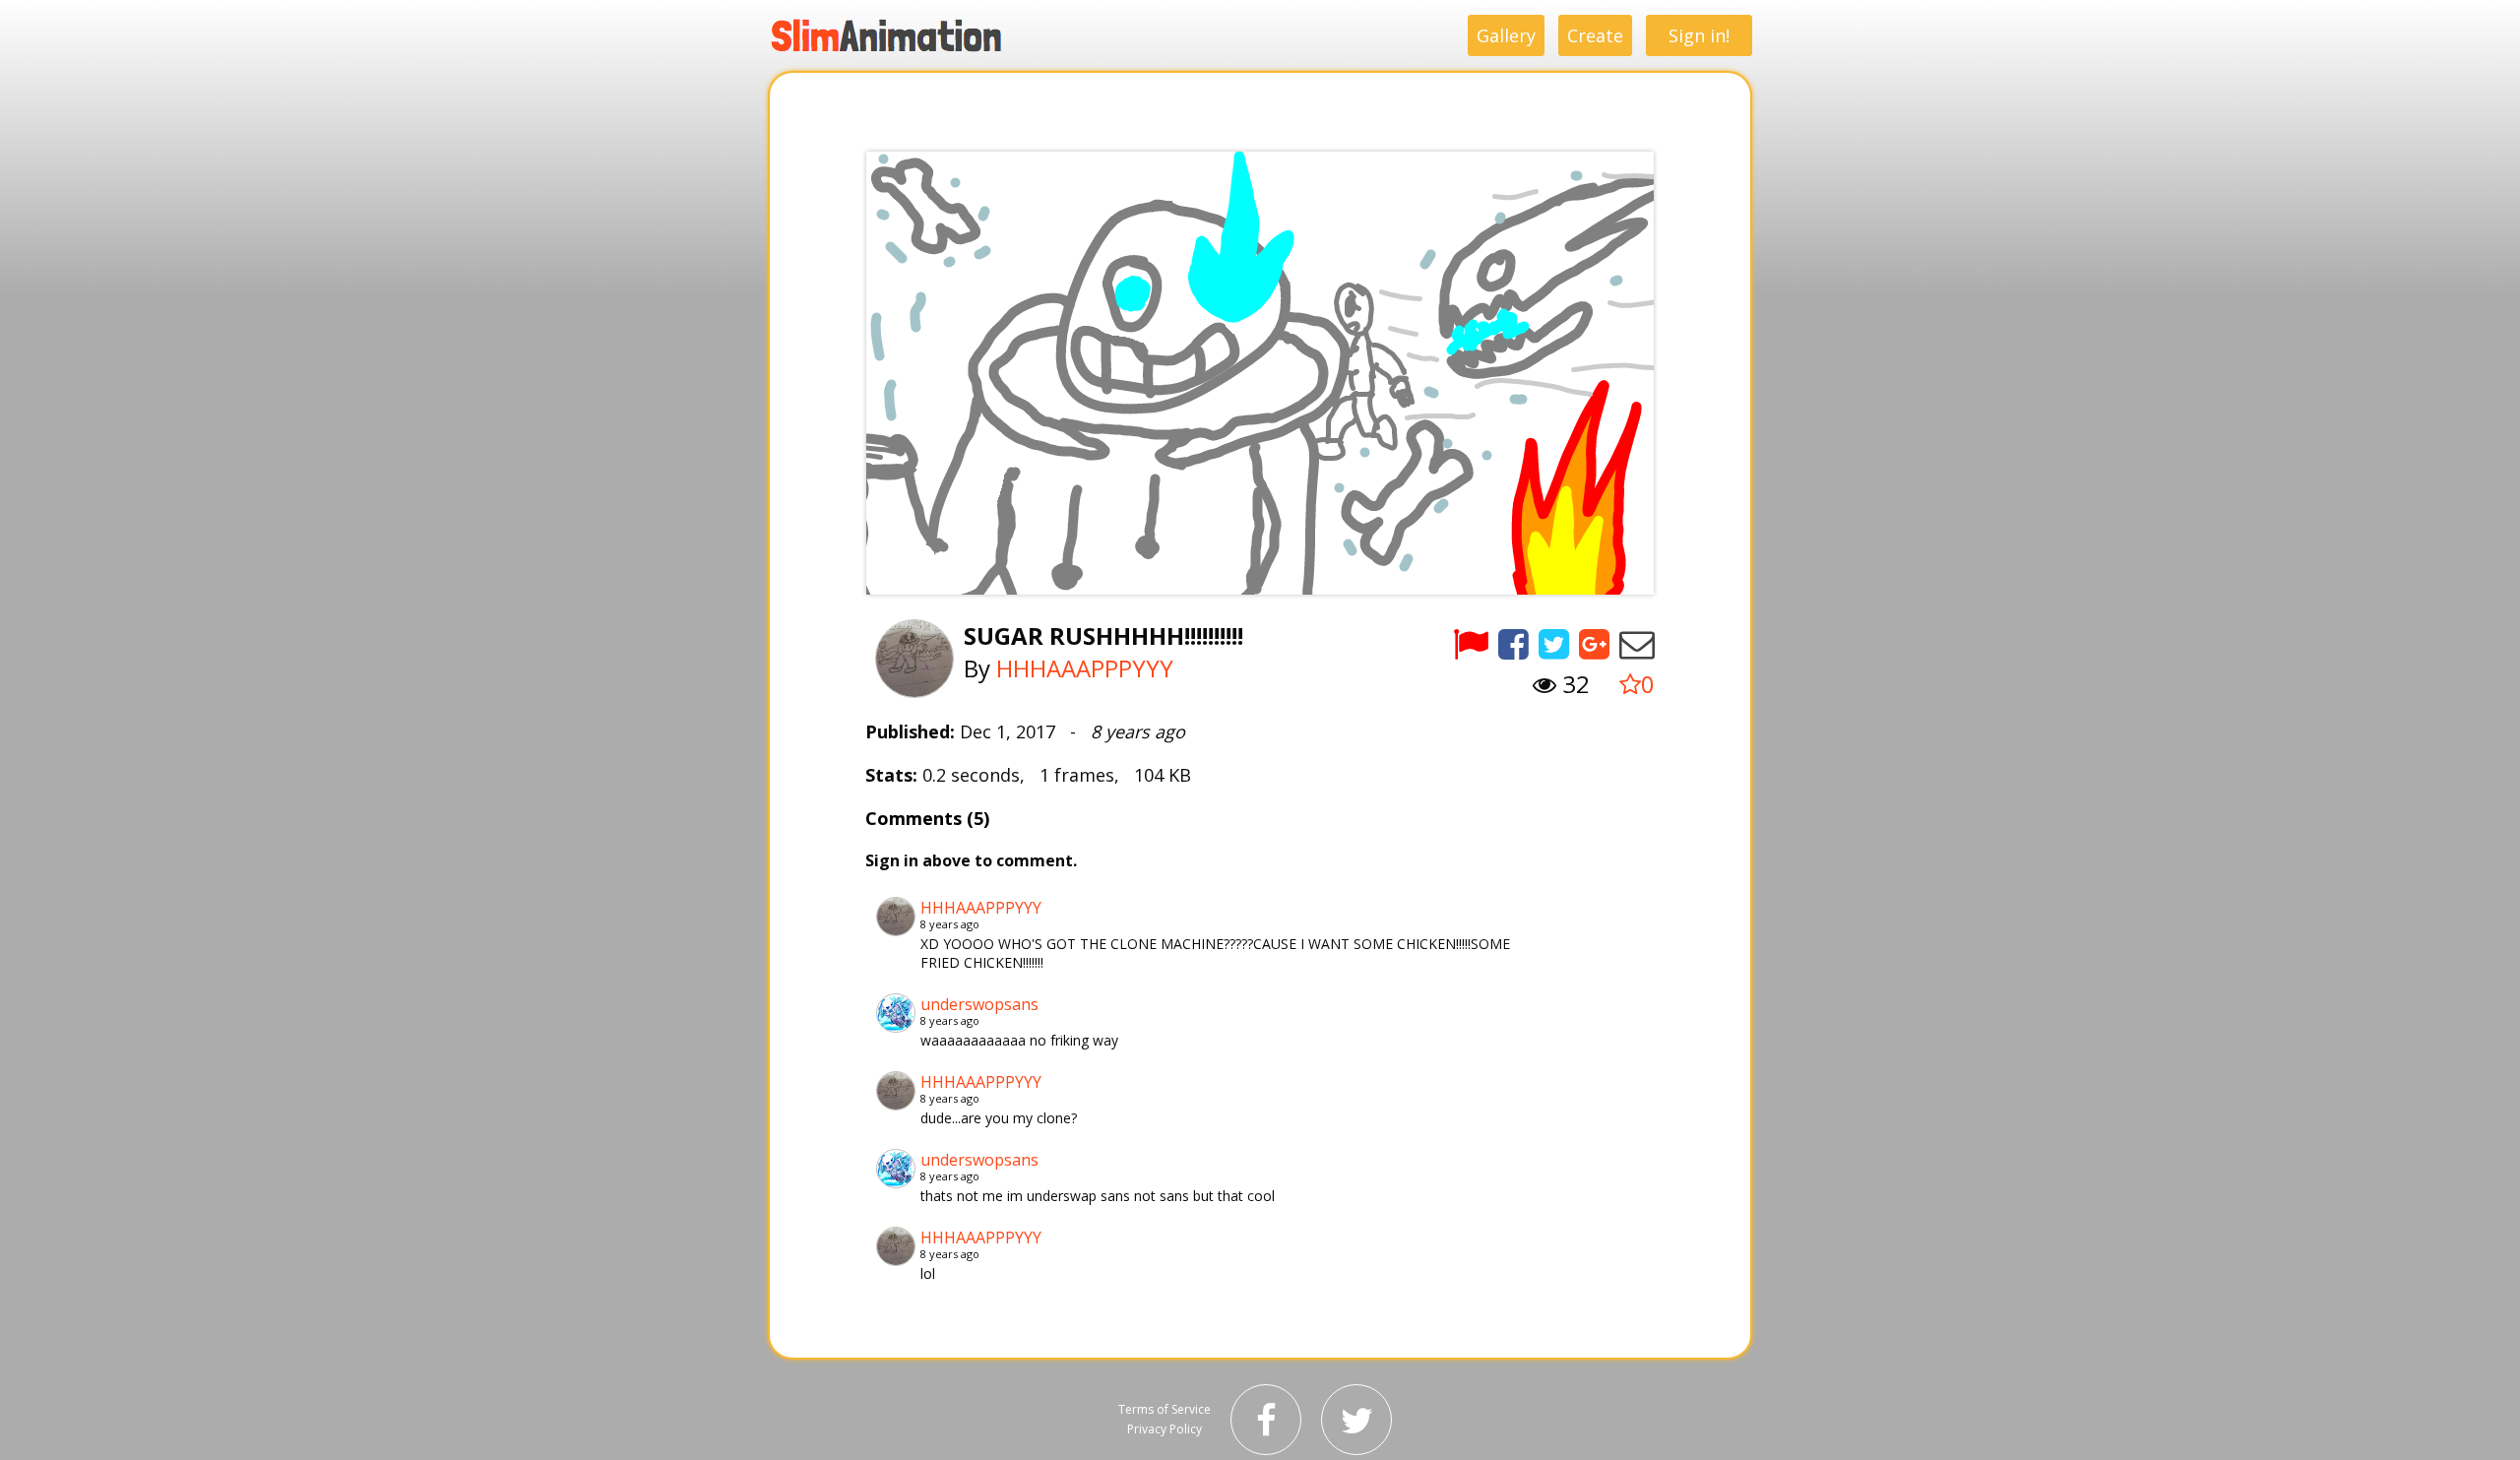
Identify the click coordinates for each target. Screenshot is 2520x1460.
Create (1595, 35)
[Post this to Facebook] (1513, 643)
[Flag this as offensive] (1471, 643)
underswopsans (979, 1004)
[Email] (1637, 643)
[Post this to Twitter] (1554, 643)
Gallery (1506, 35)
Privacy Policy (1165, 1429)
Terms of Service (1165, 1409)
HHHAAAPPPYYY (1085, 668)
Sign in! (1699, 35)
